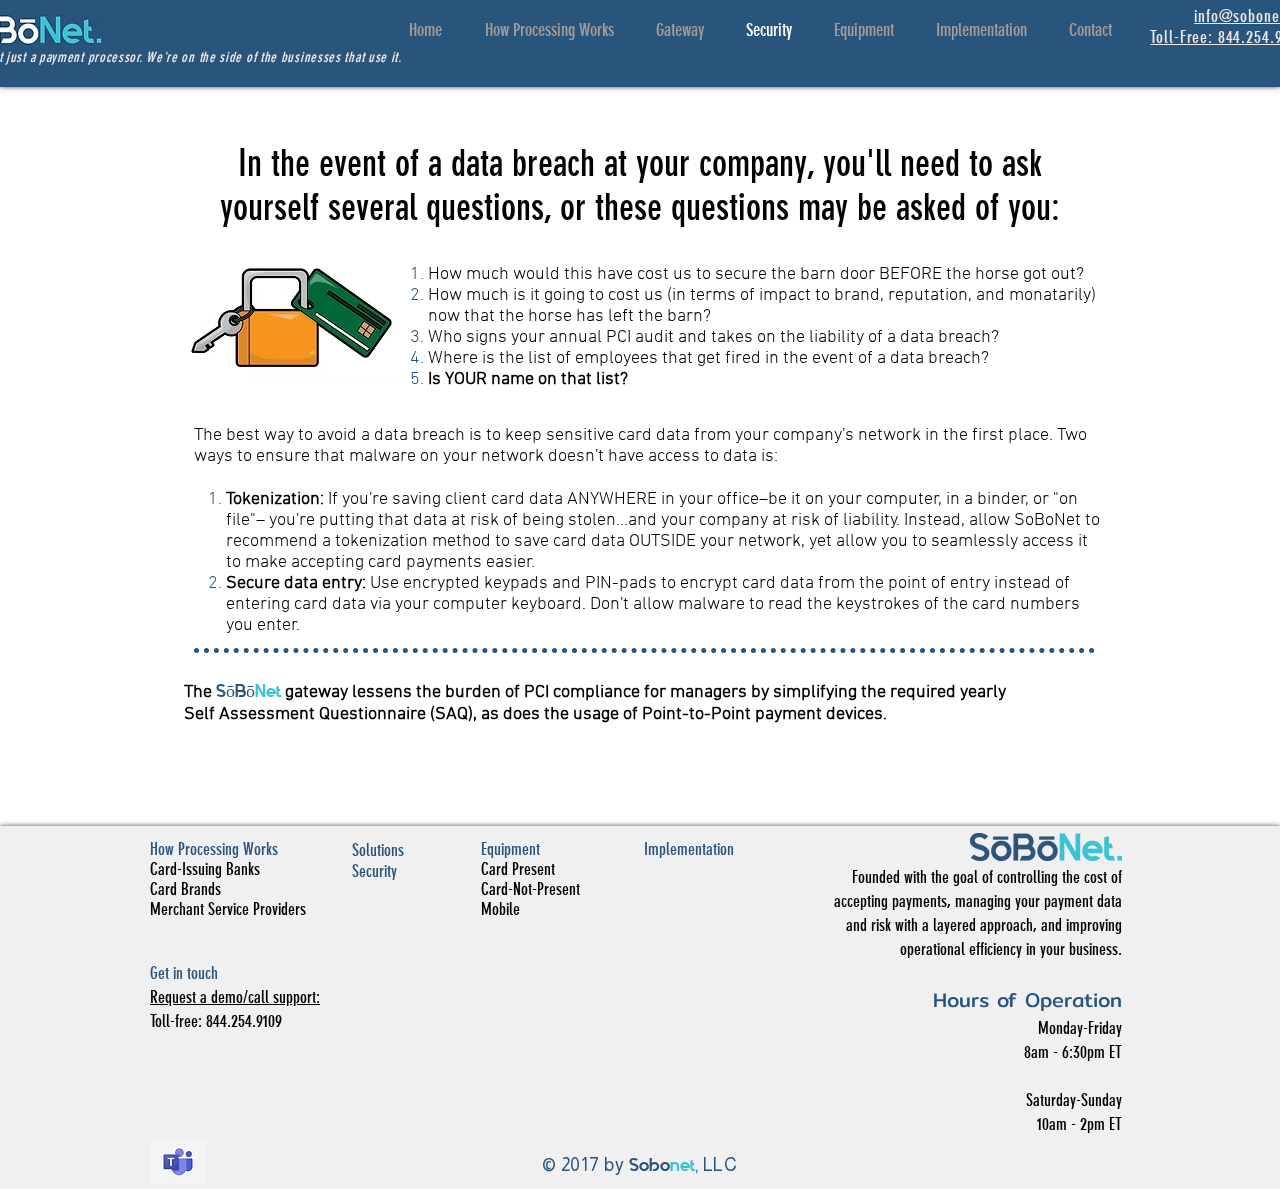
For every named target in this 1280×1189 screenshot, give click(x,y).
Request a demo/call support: (235, 997)
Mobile (500, 909)
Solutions (378, 850)
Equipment (510, 849)
